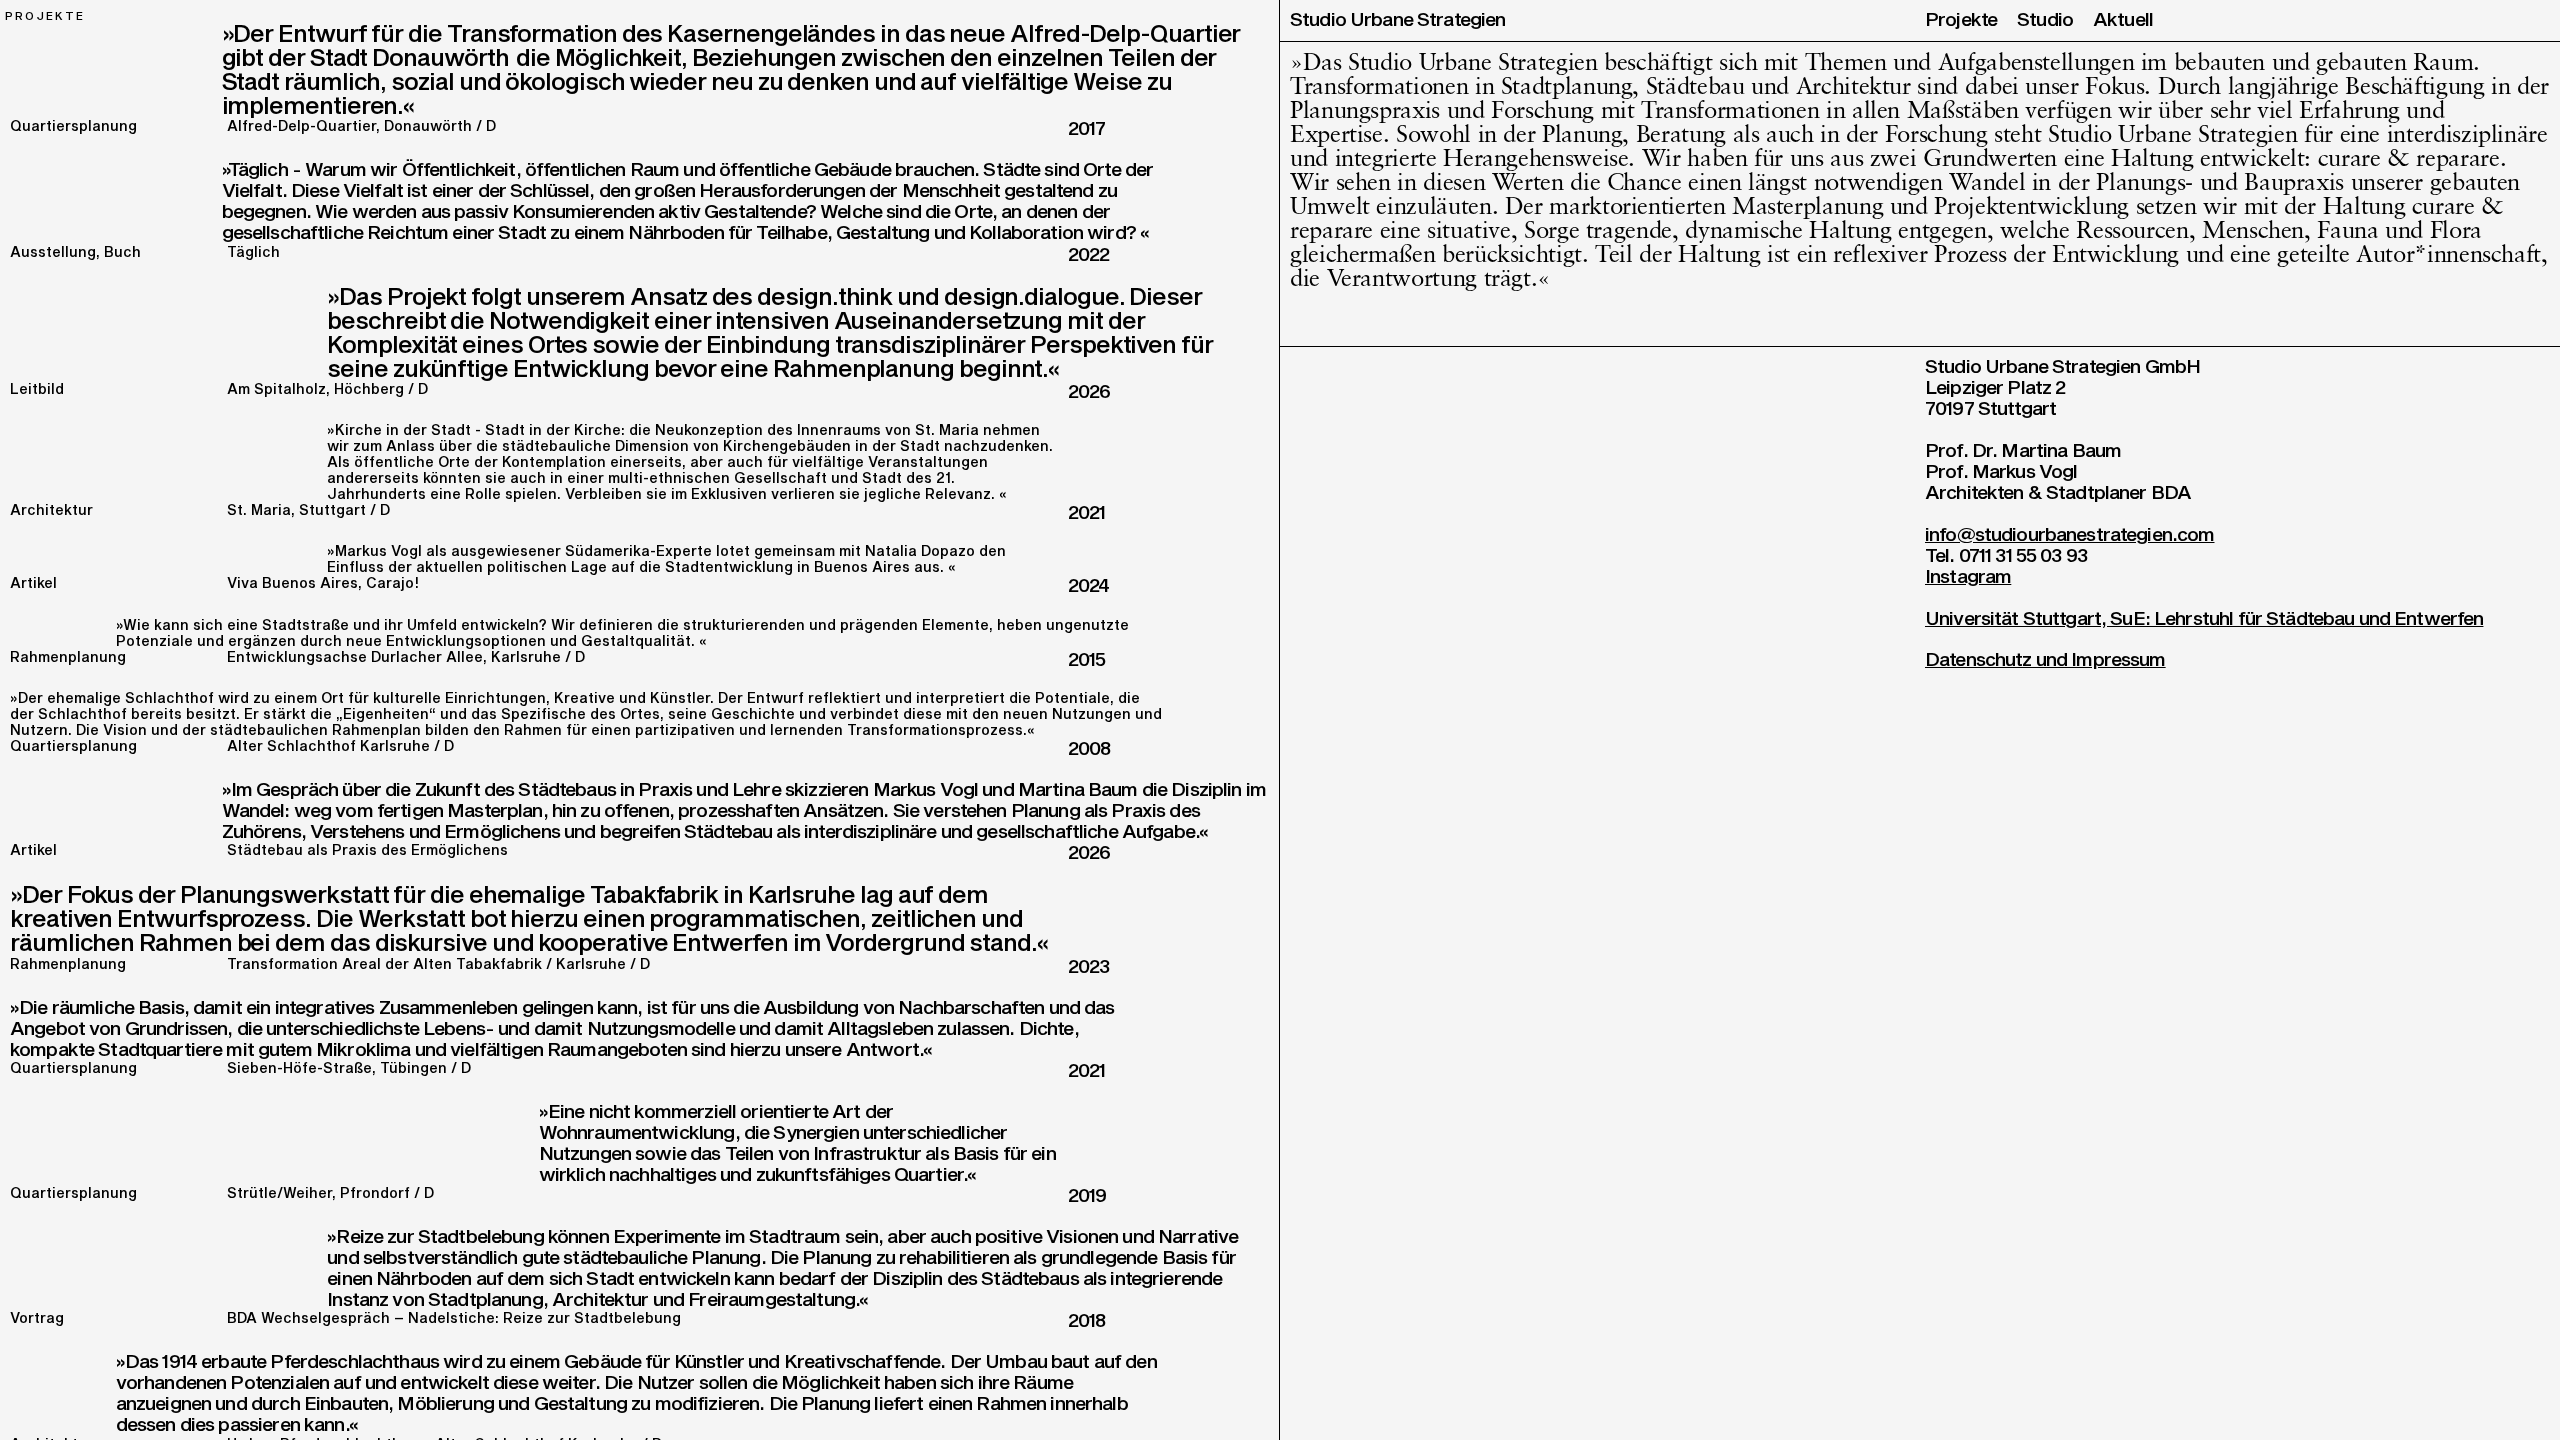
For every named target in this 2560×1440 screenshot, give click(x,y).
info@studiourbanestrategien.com (2070, 535)
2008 (1089, 749)
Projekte (1961, 20)
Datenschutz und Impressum (2045, 660)
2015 (1087, 660)
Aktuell (2123, 20)
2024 (1089, 586)
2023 (1089, 967)
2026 (1089, 392)
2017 (1087, 129)
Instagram (1968, 577)
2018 (1087, 1321)
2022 (1089, 255)
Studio (2045, 20)
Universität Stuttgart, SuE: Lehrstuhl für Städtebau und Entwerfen (2204, 619)
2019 (1087, 1196)
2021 (1087, 513)
